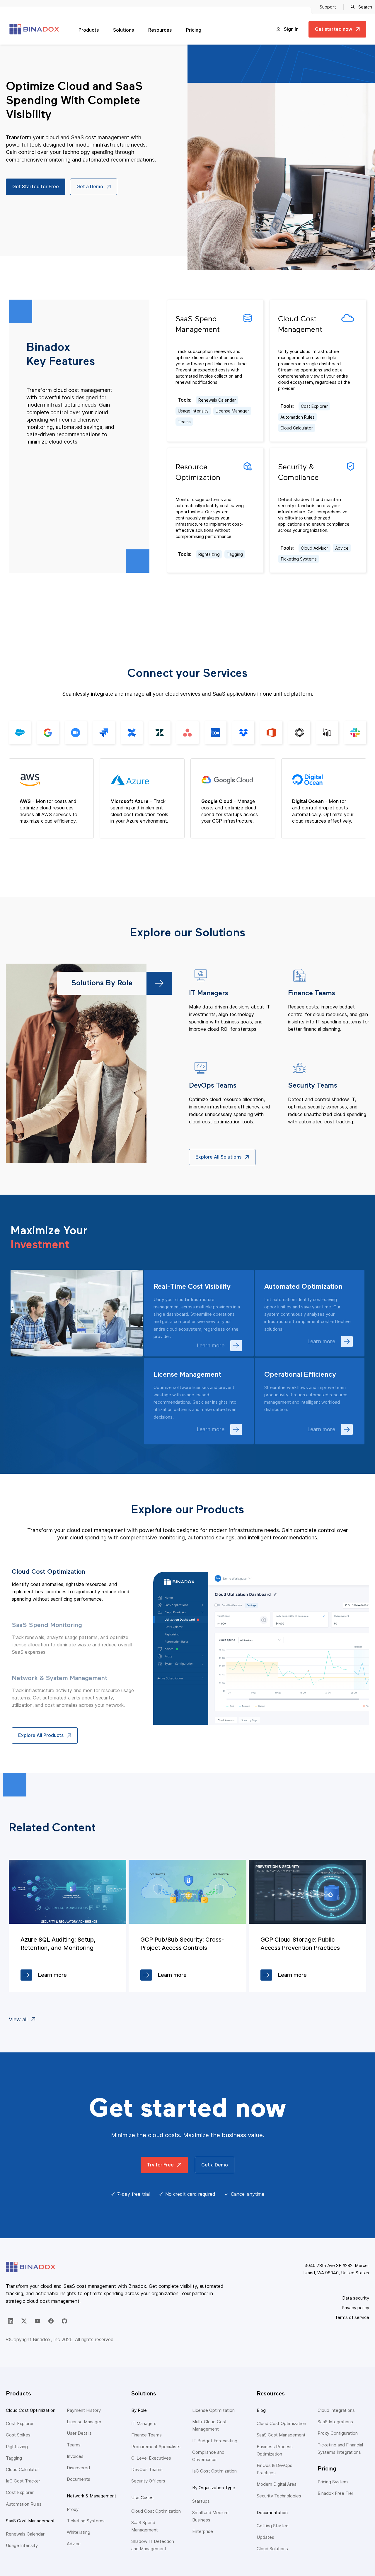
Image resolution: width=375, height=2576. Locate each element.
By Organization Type (214, 2488)
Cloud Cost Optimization (31, 2410)
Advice (342, 548)
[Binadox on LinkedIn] (11, 2321)
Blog (261, 2410)
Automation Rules (298, 417)
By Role (139, 2410)
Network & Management (92, 2496)
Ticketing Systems (299, 559)
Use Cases (142, 2498)
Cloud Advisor (315, 548)
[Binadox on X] (24, 2321)
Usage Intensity (193, 411)
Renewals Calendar (217, 400)
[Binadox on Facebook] (51, 2321)
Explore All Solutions (218, 1157)
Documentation (272, 2513)
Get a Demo (90, 186)
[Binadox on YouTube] (37, 2321)
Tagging (235, 554)
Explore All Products (41, 1735)
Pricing (194, 30)
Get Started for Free (36, 186)
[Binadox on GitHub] (64, 2321)
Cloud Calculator (297, 428)
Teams (184, 422)
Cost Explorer (314, 406)
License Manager (232, 411)
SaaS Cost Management (30, 2521)
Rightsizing (209, 554)
